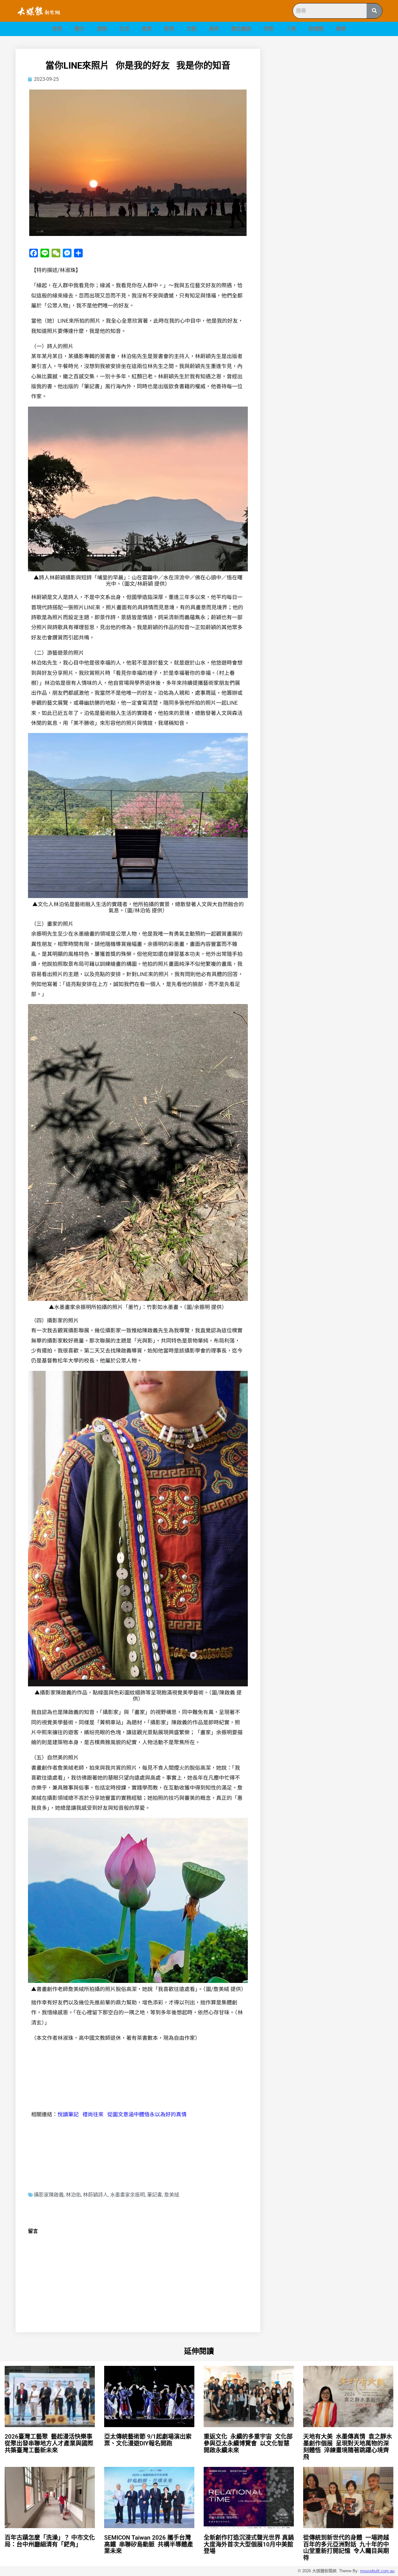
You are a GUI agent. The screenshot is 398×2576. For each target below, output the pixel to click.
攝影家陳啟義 (49, 2195)
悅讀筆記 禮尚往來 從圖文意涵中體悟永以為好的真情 (122, 2114)
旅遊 (102, 29)
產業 (147, 29)
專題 (341, 29)
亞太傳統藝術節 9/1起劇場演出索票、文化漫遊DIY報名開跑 (148, 2440)
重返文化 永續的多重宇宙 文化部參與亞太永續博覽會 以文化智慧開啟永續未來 (248, 2443)
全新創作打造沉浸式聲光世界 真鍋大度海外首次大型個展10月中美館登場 (249, 2544)
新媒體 (316, 29)
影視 (169, 29)
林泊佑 (73, 2195)
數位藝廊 (241, 29)
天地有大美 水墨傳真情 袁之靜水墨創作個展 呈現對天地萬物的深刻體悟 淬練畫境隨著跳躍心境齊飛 (348, 2447)
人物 (291, 29)
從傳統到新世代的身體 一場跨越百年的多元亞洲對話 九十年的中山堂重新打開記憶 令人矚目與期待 (346, 2548)
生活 (124, 29)
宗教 (269, 29)
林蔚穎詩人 (95, 2195)
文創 (192, 29)
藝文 (80, 29)
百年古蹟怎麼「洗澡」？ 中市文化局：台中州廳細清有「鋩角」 (50, 2541)
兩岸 (214, 29)
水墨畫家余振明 (127, 2195)
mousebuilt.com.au (377, 2571)
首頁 (57, 29)
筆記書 (155, 2195)
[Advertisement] (329, 92)
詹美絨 (172, 2195)
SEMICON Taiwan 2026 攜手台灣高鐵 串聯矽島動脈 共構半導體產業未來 (149, 2544)
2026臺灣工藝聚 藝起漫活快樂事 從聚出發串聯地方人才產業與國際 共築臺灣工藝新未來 (50, 2443)
